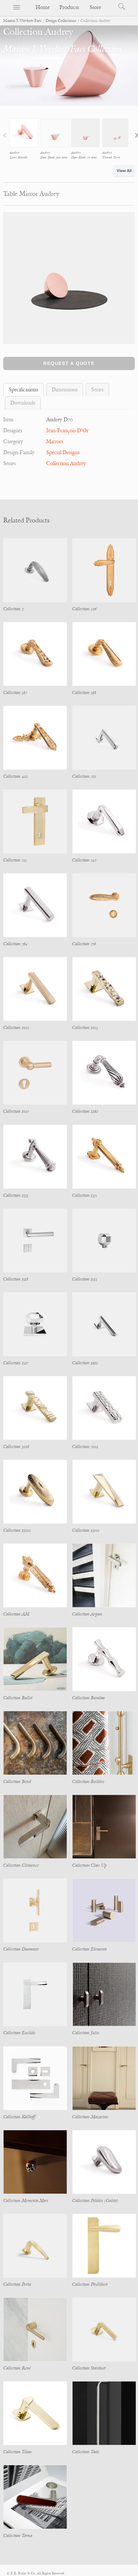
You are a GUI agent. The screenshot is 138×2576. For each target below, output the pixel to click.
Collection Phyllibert (90, 2284)
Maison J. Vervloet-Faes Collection (63, 49)
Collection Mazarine (90, 2117)
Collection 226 (84, 609)
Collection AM (16, 1614)
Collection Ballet (18, 1698)
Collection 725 (15, 860)
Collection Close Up (89, 1865)
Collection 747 (84, 860)
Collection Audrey (66, 463)
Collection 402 (16, 776)
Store (95, 7)
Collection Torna (18, 2536)
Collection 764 (15, 944)
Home (43, 7)
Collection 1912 (85, 1363)
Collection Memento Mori (26, 2201)
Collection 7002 (85, 1447)
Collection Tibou (17, 2452)
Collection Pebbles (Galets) (95, 2201)
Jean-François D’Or (67, 431)
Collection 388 (84, 693)
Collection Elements (90, 1949)
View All (124, 171)
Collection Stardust (89, 2368)
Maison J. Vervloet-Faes (22, 21)
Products (69, 7)
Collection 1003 (85, 1028)
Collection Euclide (19, 2033)
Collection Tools (86, 2452)
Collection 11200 (17, 1530)
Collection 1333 (16, 1195)
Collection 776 (84, 944)
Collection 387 (15, 693)
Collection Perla (17, 2284)
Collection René (17, 2368)
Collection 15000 (86, 1530)
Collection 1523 (85, 1279)
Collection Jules (86, 2033)
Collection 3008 (16, 1447)
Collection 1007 (16, 1111)
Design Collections (61, 21)
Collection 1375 (85, 1195)
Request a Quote (69, 363)
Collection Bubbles (88, 1782)
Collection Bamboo (88, 1698)
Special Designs (63, 453)
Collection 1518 (16, 1279)
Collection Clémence (21, 1865)
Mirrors (55, 442)
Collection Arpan (87, 1614)
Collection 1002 (16, 1028)
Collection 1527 (16, 1363)
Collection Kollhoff (19, 2117)
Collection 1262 (85, 1111)
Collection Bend (17, 1782)
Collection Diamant (21, 1949)
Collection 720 (84, 776)
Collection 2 (13, 609)
